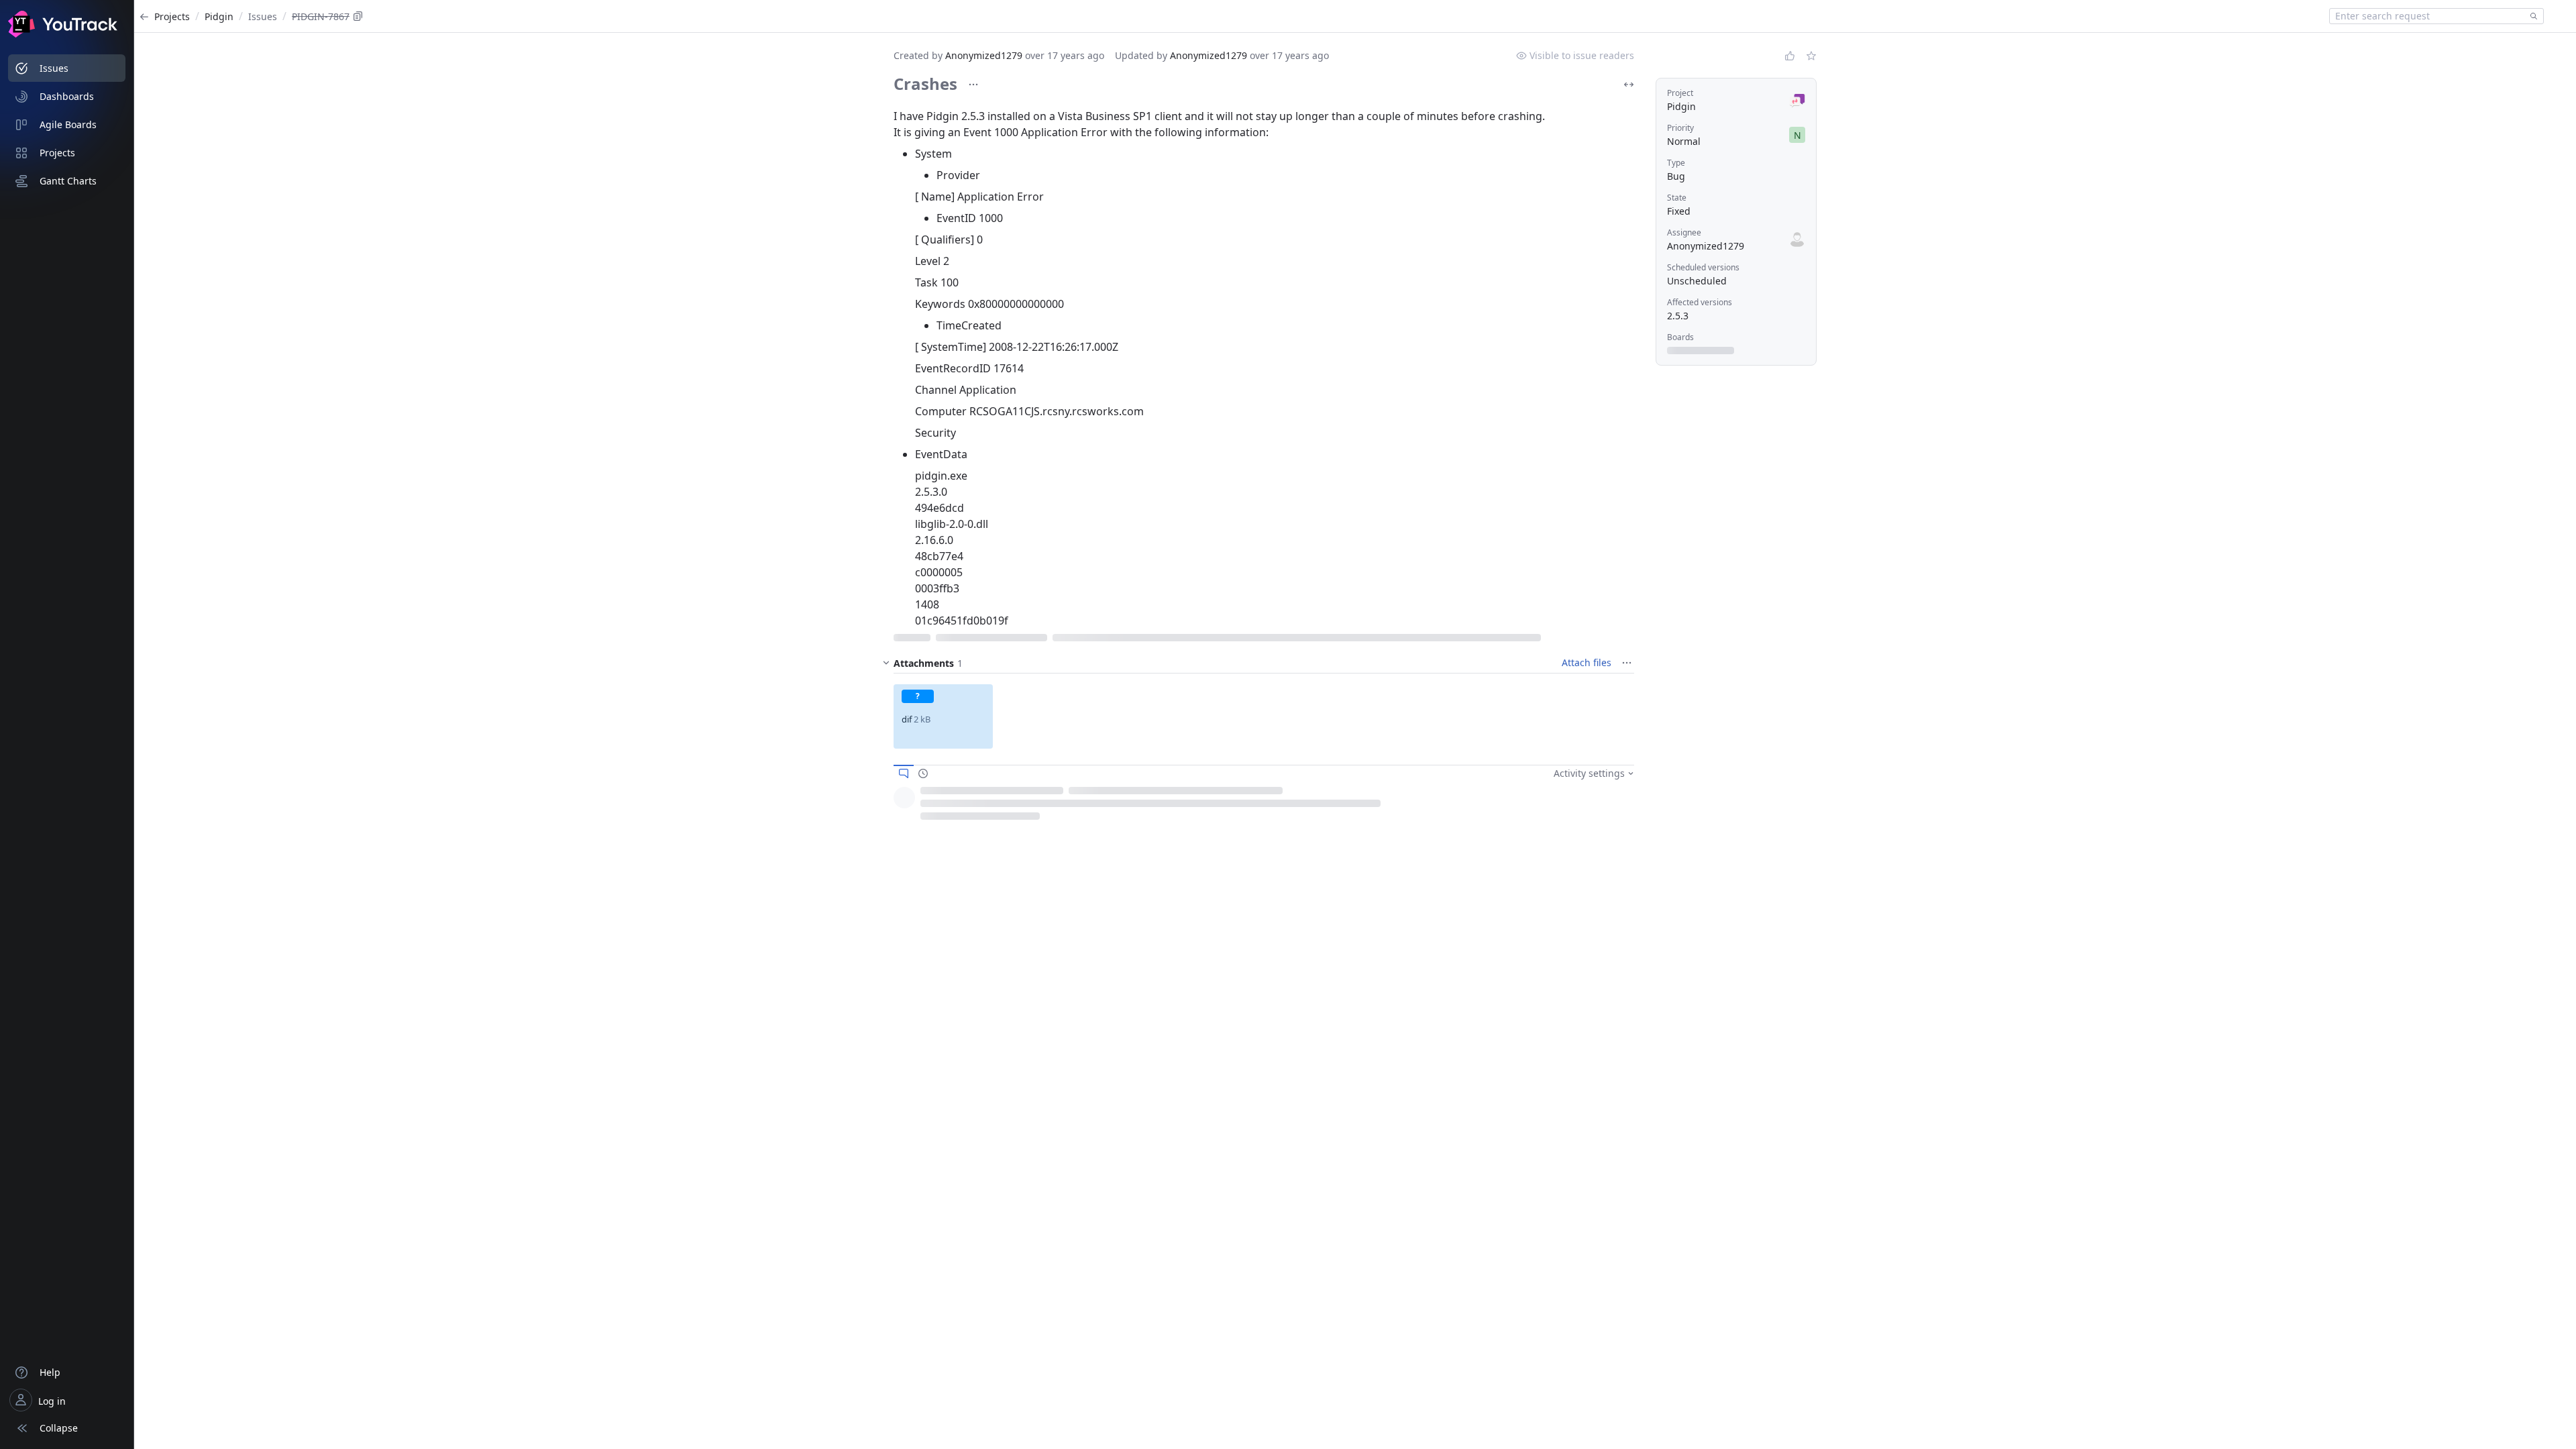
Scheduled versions (1703, 267)
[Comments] (904, 773)
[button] (943, 716)
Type (1676, 163)
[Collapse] (886, 663)
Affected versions (1700, 302)
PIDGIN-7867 (321, 16)
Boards (1680, 337)
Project (1680, 93)
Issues (263, 16)
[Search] (2531, 16)
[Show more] (973, 85)
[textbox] (2427, 16)
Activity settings (1589, 773)
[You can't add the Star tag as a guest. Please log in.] (1811, 56)
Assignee (1684, 232)
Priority (1680, 128)
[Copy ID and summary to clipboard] (358, 16)
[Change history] (923, 773)
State (1677, 198)
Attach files (1587, 662)
